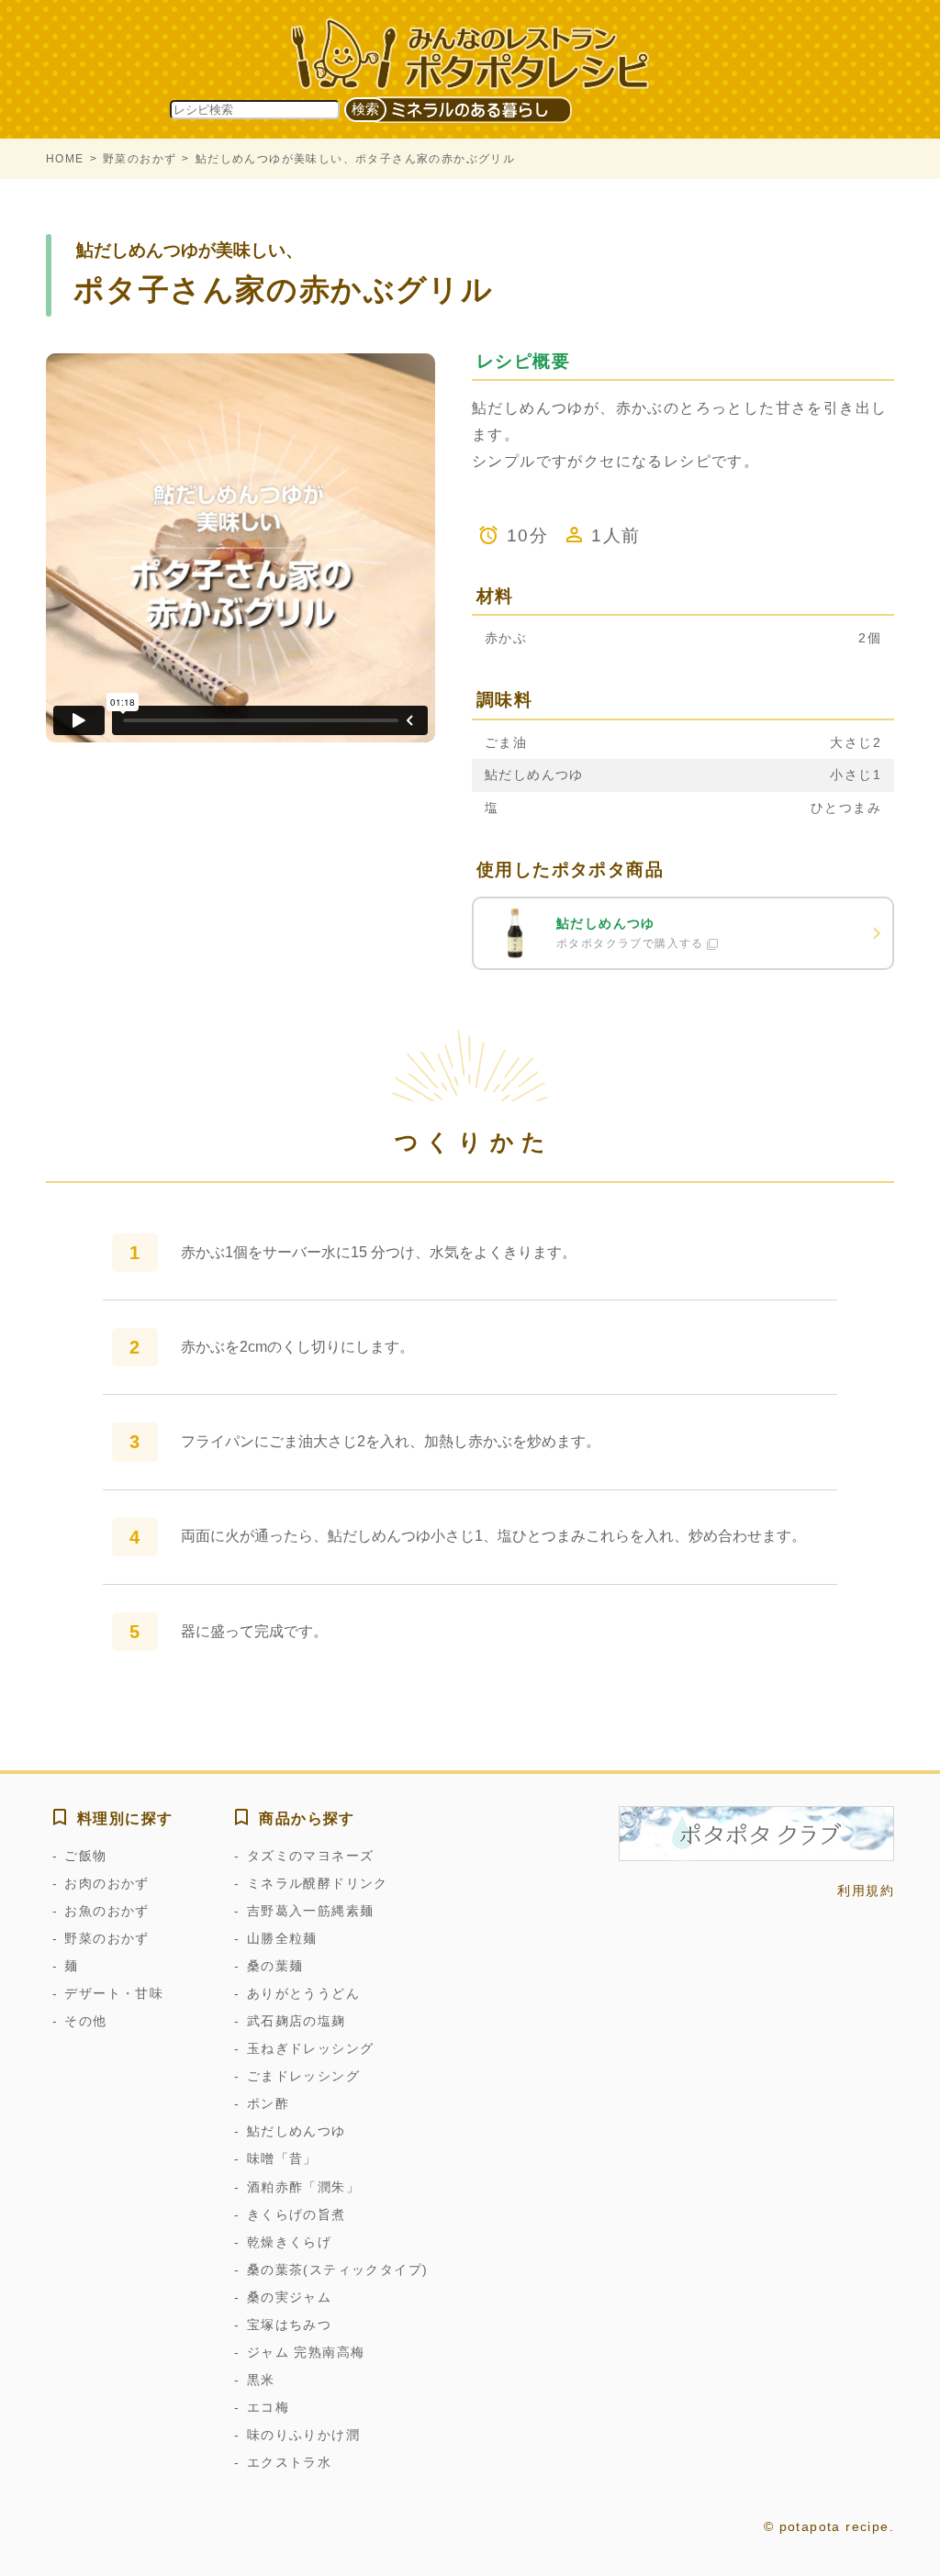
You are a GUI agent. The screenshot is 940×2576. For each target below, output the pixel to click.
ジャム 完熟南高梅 (306, 2352)
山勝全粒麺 (282, 1938)
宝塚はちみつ (289, 2325)
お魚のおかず (106, 1911)
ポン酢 (268, 2103)
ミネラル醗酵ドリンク (317, 1883)
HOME (65, 159)
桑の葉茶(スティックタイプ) (337, 2269)
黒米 (261, 2380)
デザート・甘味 (114, 1993)
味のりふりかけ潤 (303, 2435)
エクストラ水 (289, 2462)
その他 (85, 2021)
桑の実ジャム (289, 2297)
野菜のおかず (140, 159)
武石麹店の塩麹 (296, 2021)
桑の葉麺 (275, 1966)
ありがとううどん (303, 1993)
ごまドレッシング (303, 2076)
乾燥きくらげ (289, 2242)
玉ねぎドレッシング (310, 2048)
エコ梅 (268, 2407)
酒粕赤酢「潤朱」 (303, 2187)
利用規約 (866, 1890)
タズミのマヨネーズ (310, 1856)
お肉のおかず (106, 1883)
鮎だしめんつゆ (296, 2131)
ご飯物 (85, 1856)
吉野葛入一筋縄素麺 (310, 1911)
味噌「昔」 (282, 2158)
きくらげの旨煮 (296, 2214)
